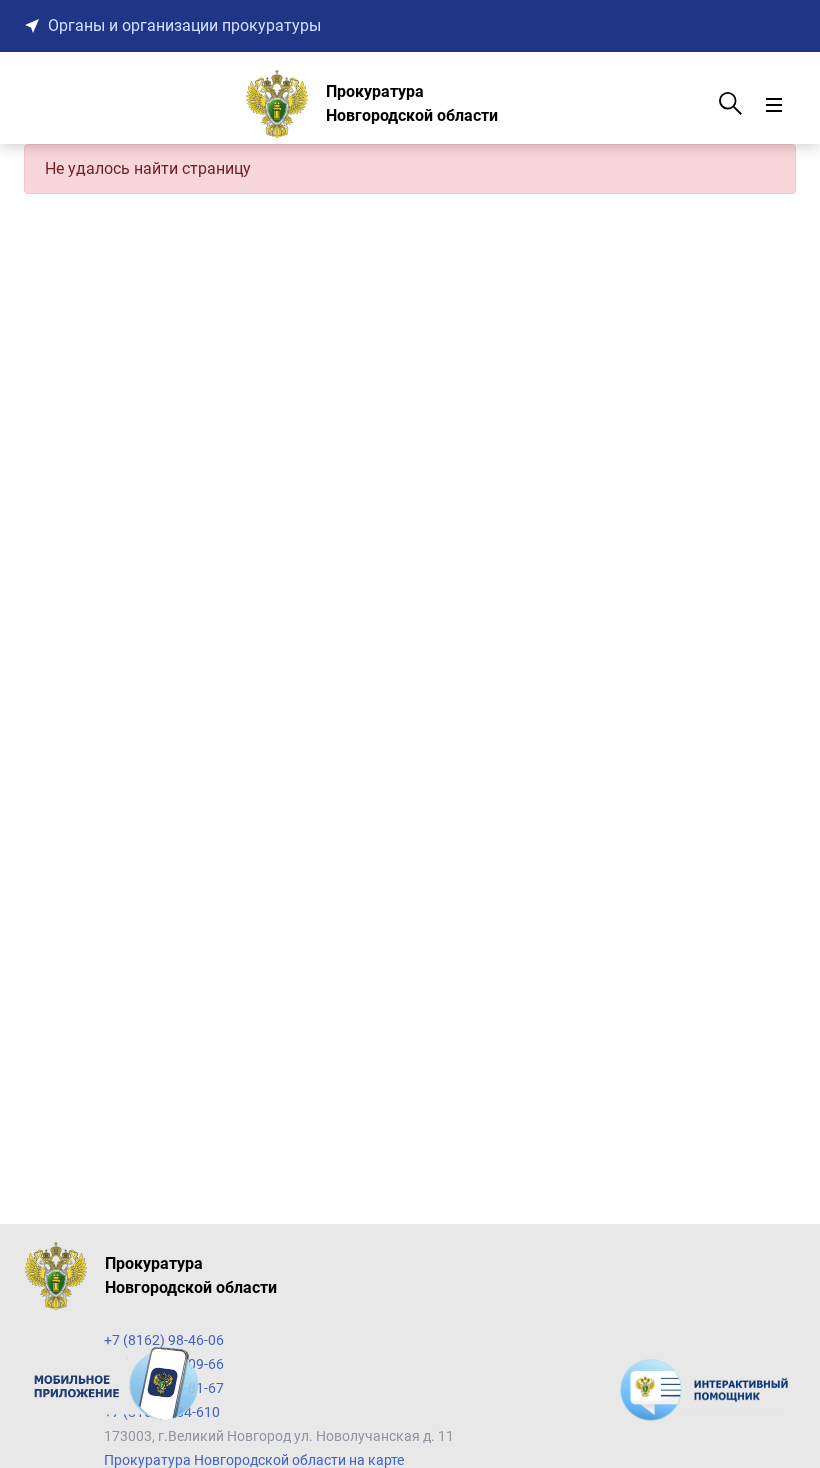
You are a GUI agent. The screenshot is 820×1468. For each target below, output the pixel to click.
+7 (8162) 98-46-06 (164, 1340)
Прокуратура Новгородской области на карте (254, 1460)
